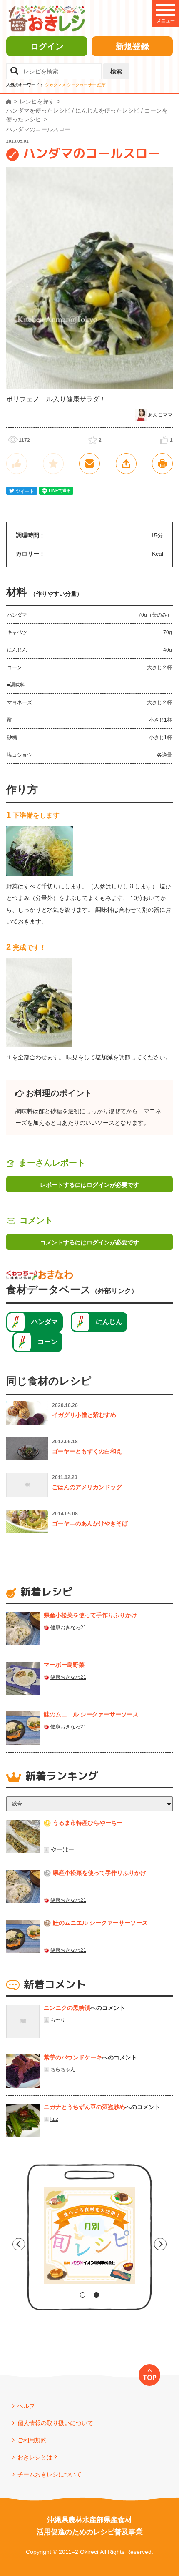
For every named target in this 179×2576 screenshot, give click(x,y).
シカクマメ (55, 85)
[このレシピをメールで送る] (89, 464)
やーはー (62, 1849)
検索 (116, 71)
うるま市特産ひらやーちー (88, 1823)
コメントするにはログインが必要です (89, 1242)
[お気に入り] (53, 464)
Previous (19, 2244)
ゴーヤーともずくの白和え (87, 1451)
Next (160, 2244)
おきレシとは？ (38, 2457)
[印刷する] (162, 464)
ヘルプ (26, 2406)
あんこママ (160, 415)
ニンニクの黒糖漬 (67, 2008)
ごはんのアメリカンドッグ (87, 1487)
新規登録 (132, 46)
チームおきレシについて (50, 2474)
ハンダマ (45, 1322)
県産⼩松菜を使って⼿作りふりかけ (90, 1615)
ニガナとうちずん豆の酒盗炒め (85, 2107)
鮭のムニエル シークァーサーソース (91, 1714)
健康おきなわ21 (68, 1628)
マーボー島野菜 (64, 1665)
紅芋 (102, 85)
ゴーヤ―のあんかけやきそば (90, 1523)
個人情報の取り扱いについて (55, 2423)
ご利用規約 (32, 2440)
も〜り (58, 2020)
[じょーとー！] (17, 464)
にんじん (109, 1322)
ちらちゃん (63, 2069)
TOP (150, 2378)
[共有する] (126, 464)
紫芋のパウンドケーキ (73, 2057)
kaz (54, 2119)
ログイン (47, 46)
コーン (47, 1342)
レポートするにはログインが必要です (89, 1185)
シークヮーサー (82, 85)
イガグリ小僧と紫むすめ (84, 1415)
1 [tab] (83, 2295)
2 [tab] (96, 2295)
